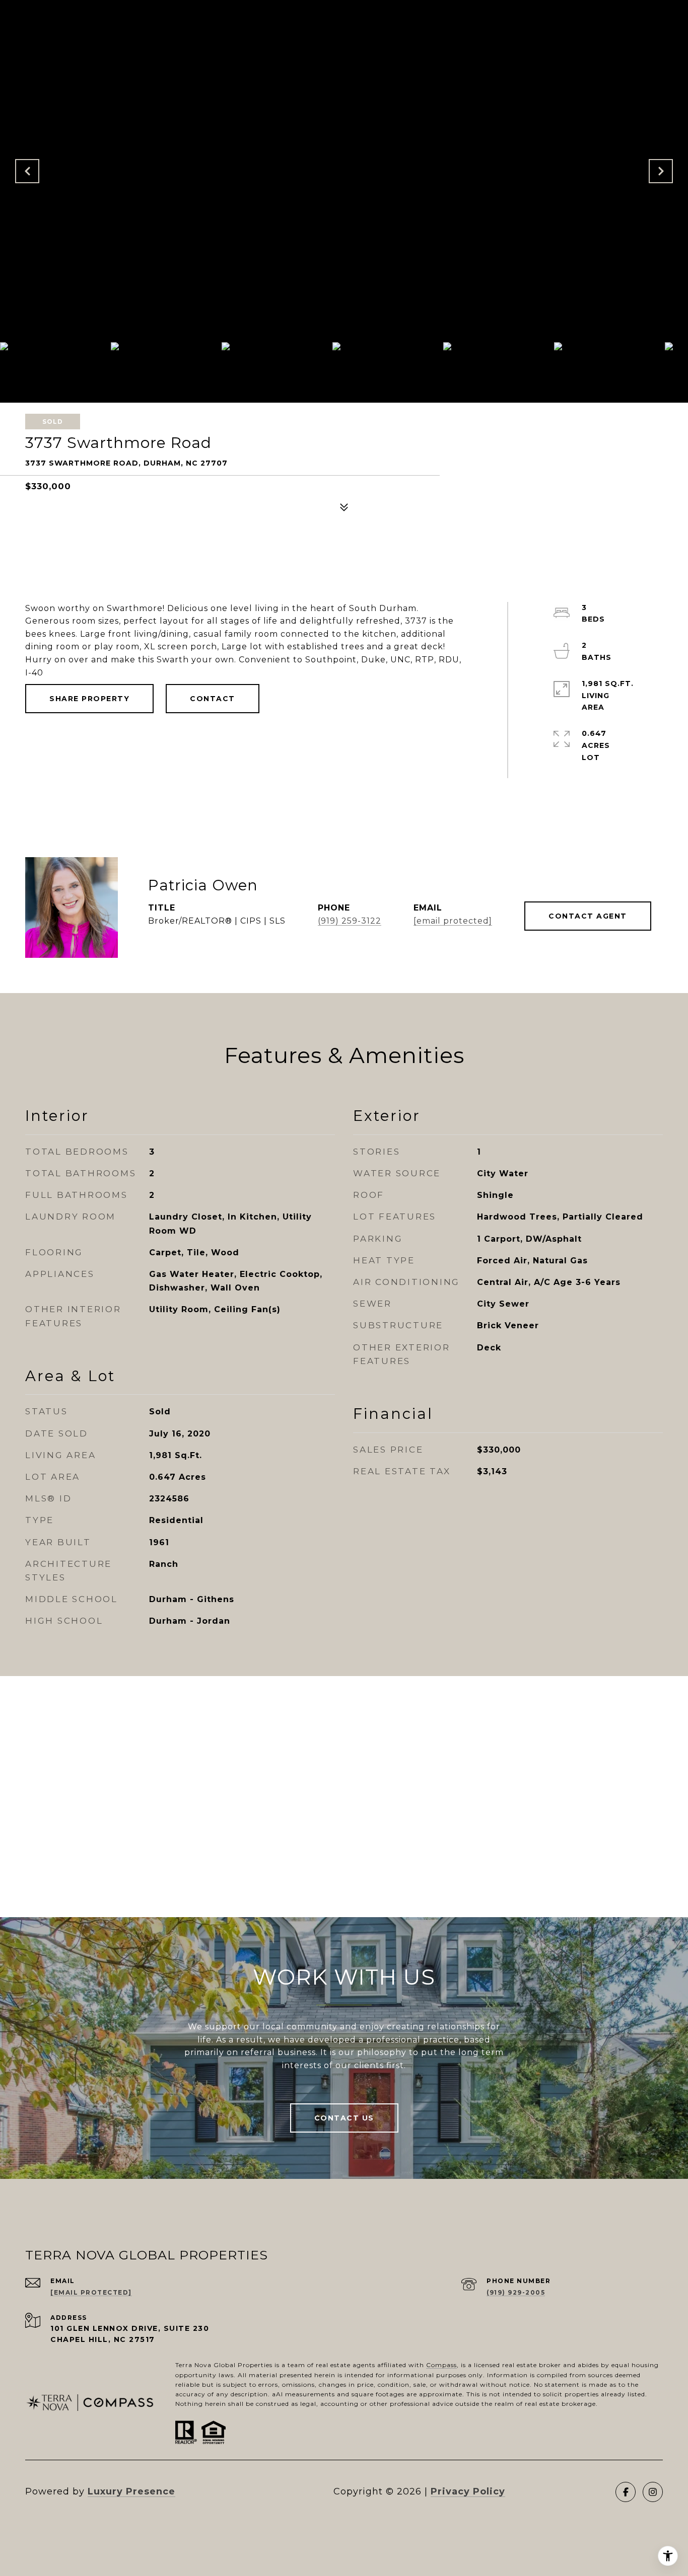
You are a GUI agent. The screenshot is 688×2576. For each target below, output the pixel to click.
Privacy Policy (468, 2491)
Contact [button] (213, 699)
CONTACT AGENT (588, 916)
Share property (89, 699)
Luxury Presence (131, 2491)
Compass (441, 2365)
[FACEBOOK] (626, 2492)
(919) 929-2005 (516, 2292)
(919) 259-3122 (350, 921)
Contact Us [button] (344, 2118)
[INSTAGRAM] (653, 2492)
